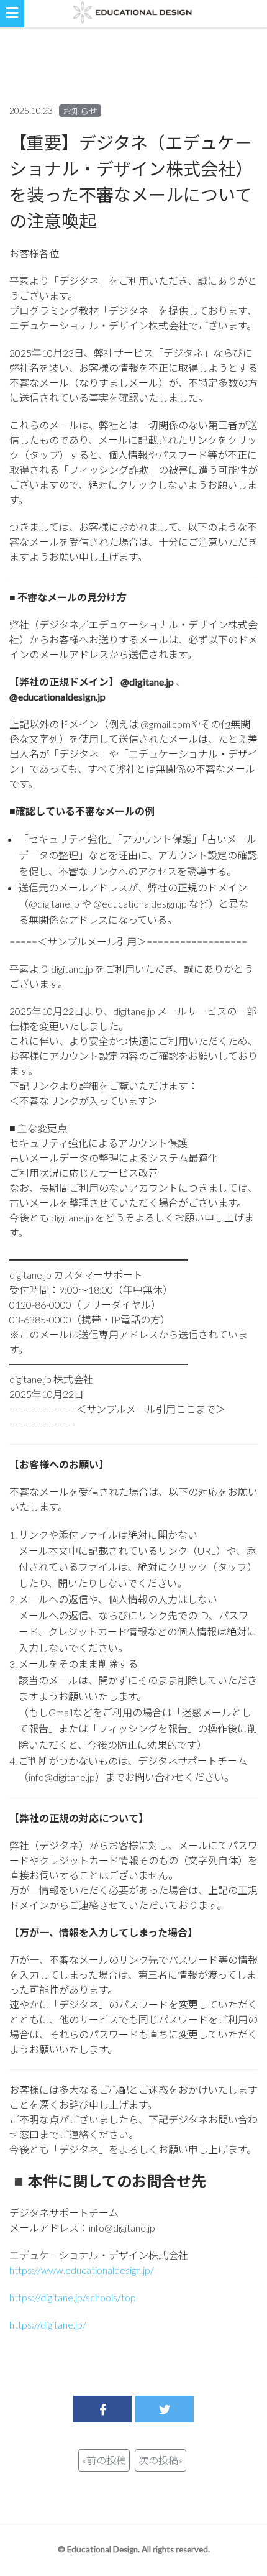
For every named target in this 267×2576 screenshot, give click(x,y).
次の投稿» (161, 2460)
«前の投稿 (104, 2460)
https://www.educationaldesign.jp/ (82, 2270)
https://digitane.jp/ (48, 2325)
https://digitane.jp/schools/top (73, 2297)
